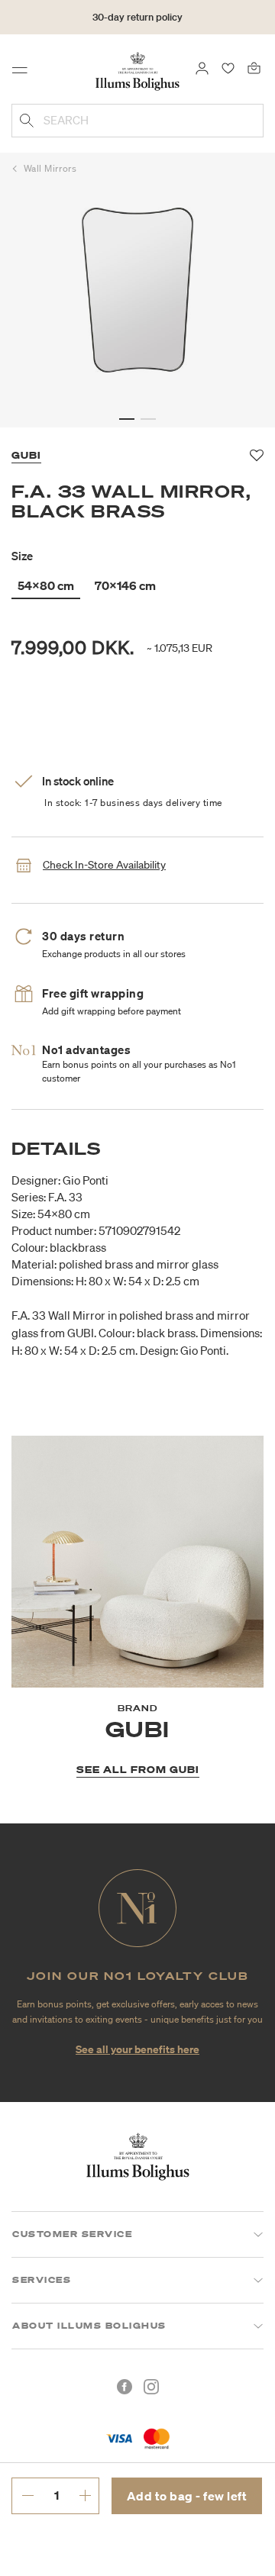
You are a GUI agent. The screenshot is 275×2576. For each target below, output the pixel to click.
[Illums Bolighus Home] (137, 70)
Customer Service (72, 2234)
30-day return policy (137, 17)
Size (22, 556)
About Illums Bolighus (89, 2326)
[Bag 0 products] (254, 67)
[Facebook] (125, 2387)
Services (42, 2280)
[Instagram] (151, 2387)
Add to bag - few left (187, 2496)
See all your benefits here (137, 2049)
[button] (127, 419)
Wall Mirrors (50, 168)
